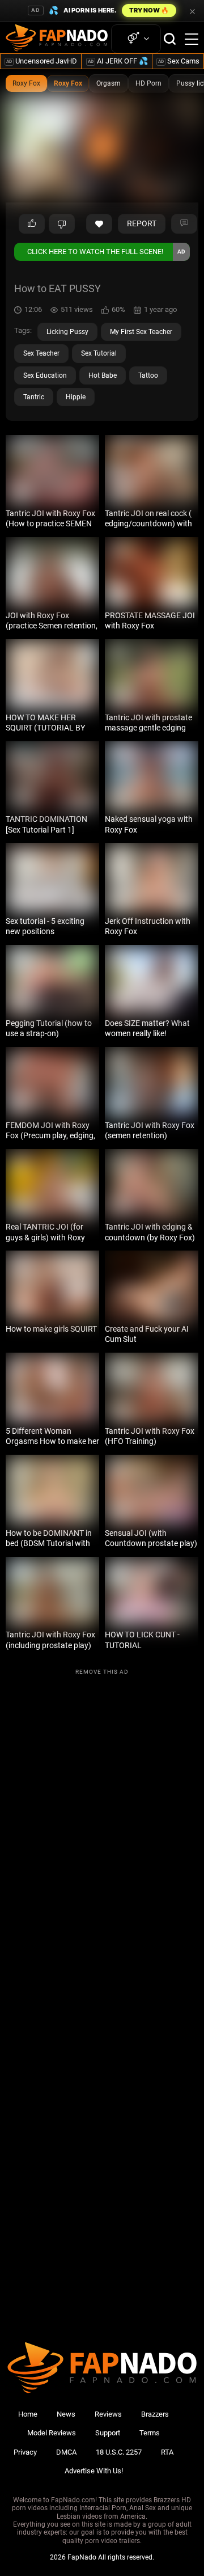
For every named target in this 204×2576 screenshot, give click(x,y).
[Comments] (184, 224)
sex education (45, 375)
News (66, 2414)
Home (28, 2414)
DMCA (66, 2452)
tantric (34, 397)
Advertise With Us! (94, 2471)
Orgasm (109, 83)
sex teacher (41, 353)
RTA (167, 2452)
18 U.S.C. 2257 (119, 2452)
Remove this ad (102, 1672)
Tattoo (148, 375)
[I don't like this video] (62, 224)
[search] (170, 39)
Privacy (25, 2452)
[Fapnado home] (102, 2393)
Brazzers (155, 2414)
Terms (150, 2433)
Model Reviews (52, 2433)
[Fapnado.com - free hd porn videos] (57, 39)
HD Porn (148, 83)
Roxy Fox (26, 83)
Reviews (108, 2414)
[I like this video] (32, 224)
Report (142, 223)
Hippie (76, 397)
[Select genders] (136, 39)
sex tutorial (99, 353)
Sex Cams (179, 61)
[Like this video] (99, 224)
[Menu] (192, 39)
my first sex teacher (141, 332)
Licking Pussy (67, 332)
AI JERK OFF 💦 (118, 61)
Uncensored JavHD (42, 61)
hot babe (103, 375)
